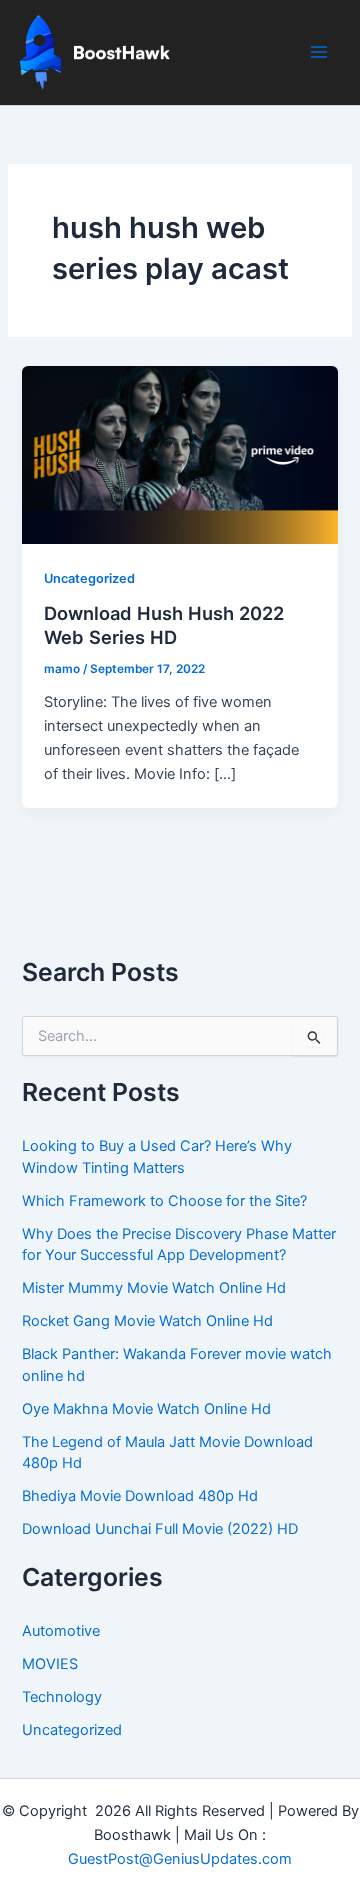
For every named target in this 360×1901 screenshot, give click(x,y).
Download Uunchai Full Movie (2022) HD (160, 1529)
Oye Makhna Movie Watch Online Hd (146, 1409)
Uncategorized (89, 578)
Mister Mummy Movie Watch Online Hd (154, 1288)
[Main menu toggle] (319, 52)
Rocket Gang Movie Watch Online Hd (147, 1321)
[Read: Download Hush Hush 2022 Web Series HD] (179, 454)
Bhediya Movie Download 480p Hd (140, 1496)
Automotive (61, 1631)
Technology (62, 1697)
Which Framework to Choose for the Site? (164, 1201)
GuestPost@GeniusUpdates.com (180, 1859)
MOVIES (50, 1664)
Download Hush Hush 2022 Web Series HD (164, 625)
